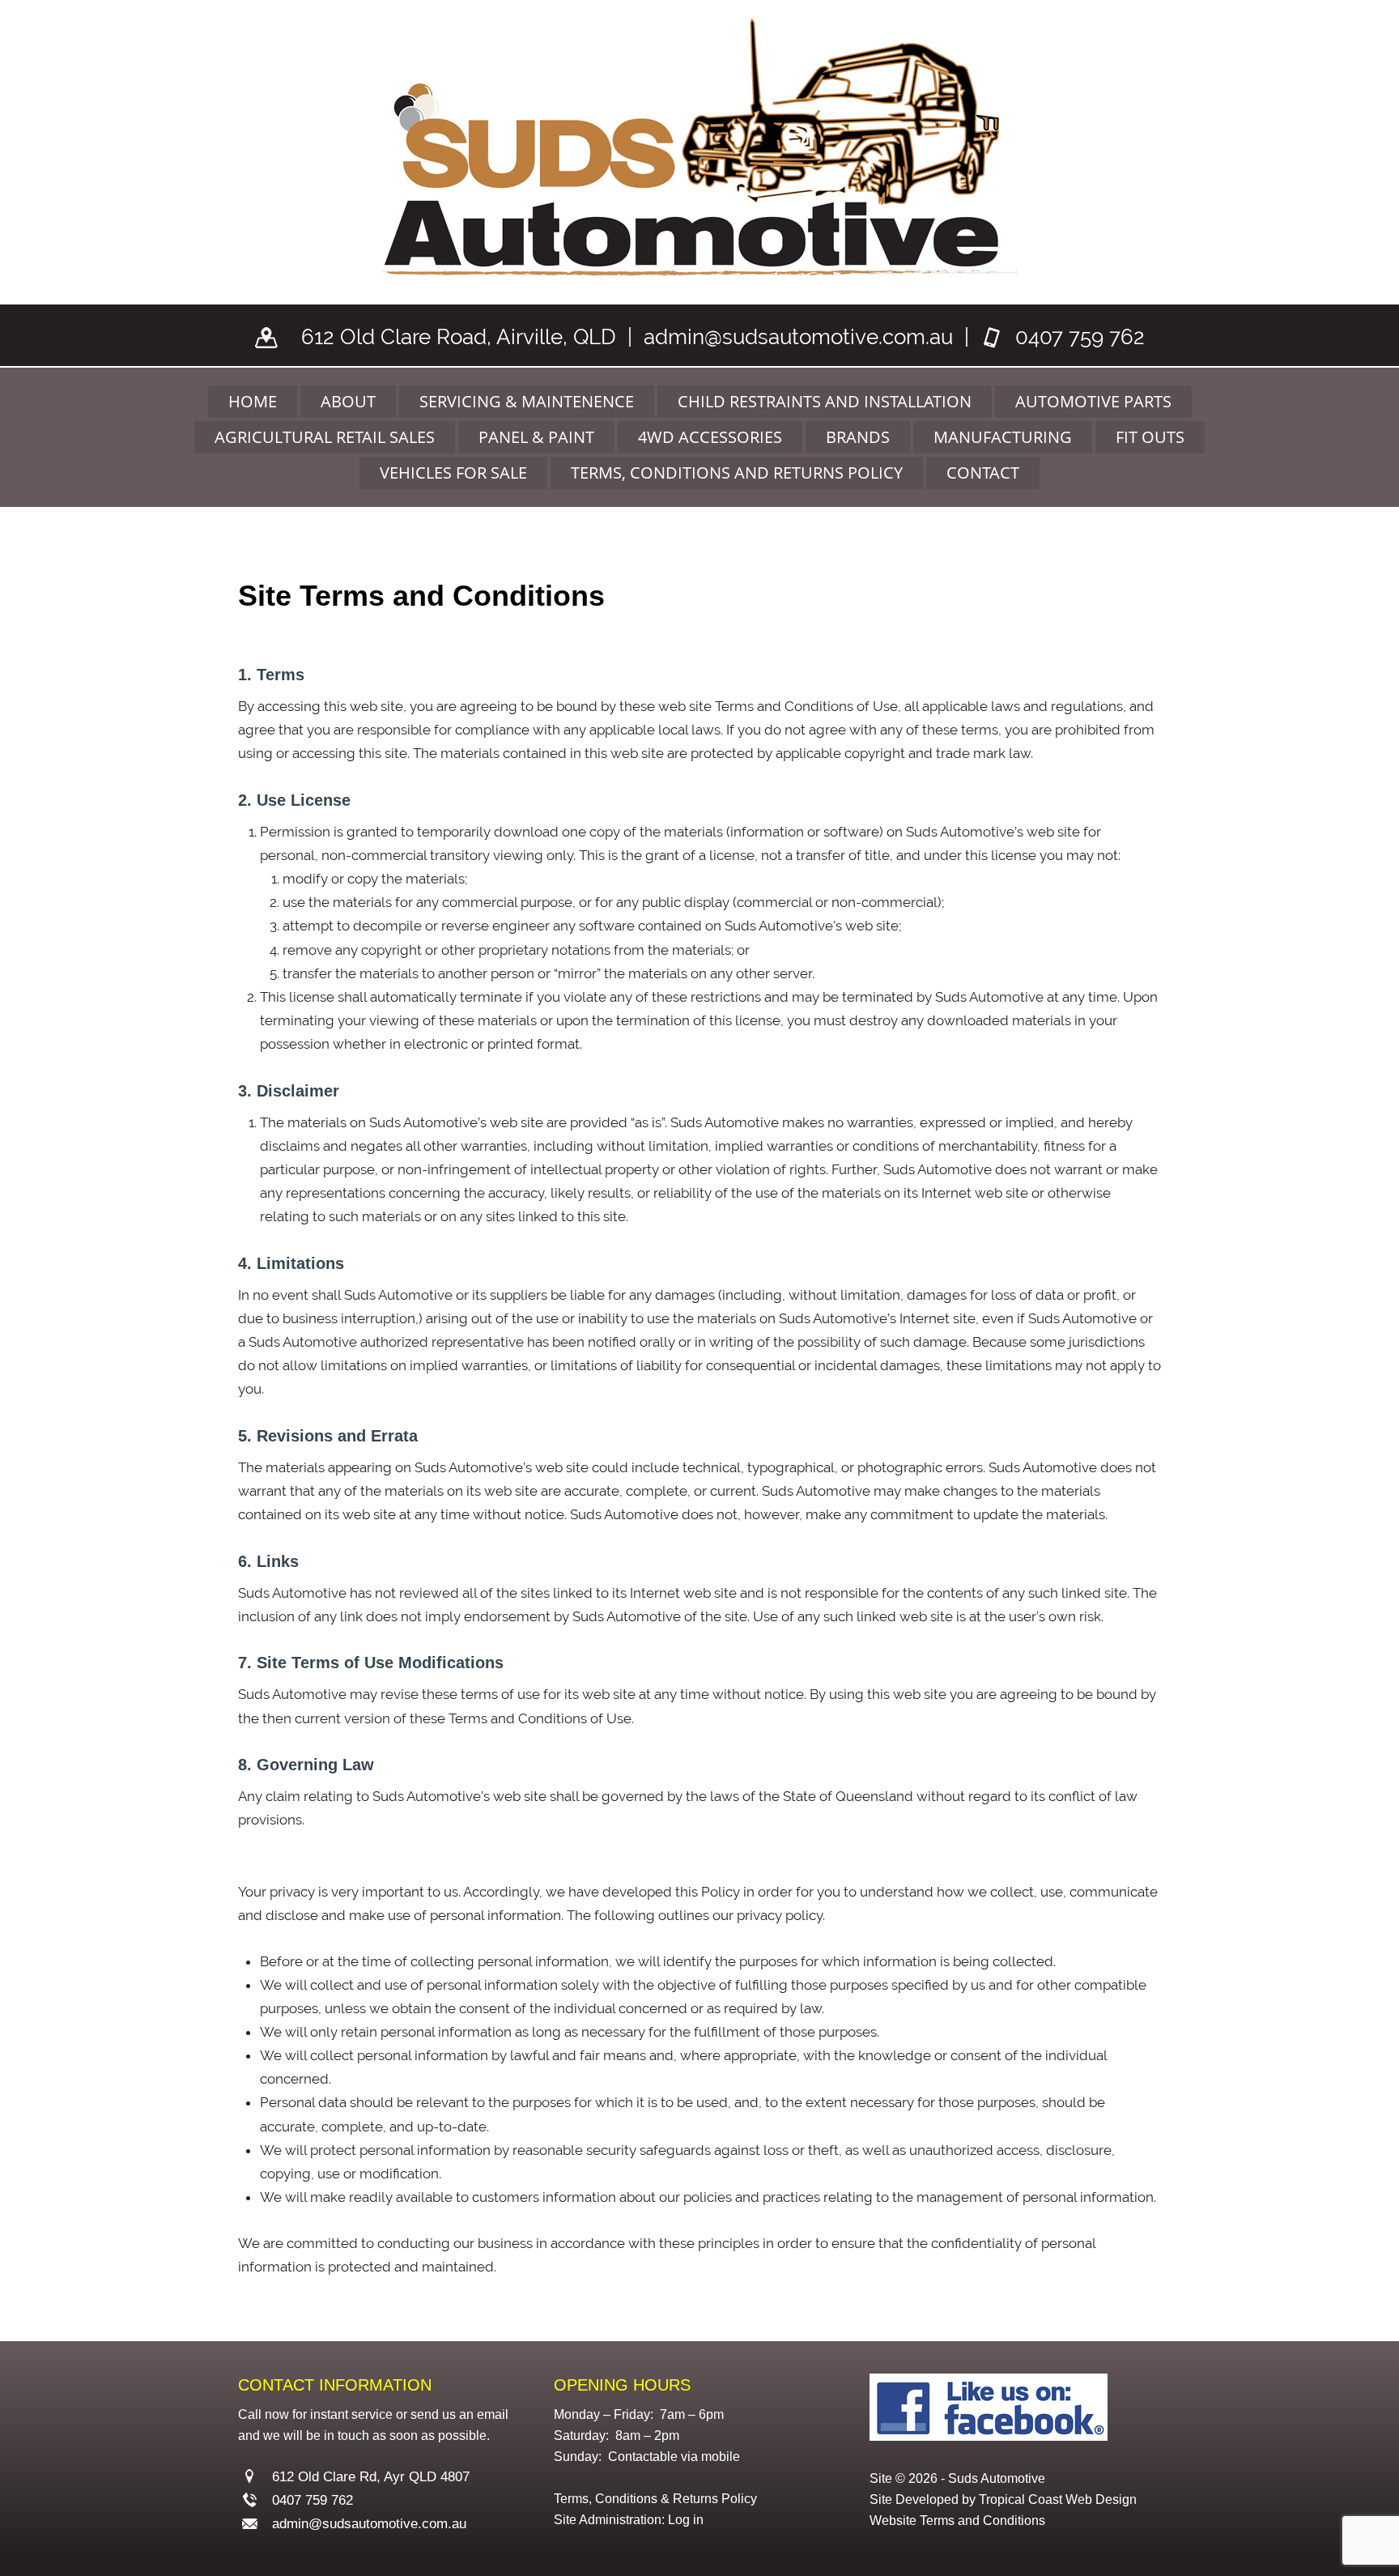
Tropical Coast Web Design (1058, 2499)
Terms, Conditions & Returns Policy (655, 2499)
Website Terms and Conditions (957, 2521)
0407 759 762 (1080, 337)
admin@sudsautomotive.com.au (798, 337)
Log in (686, 2520)
